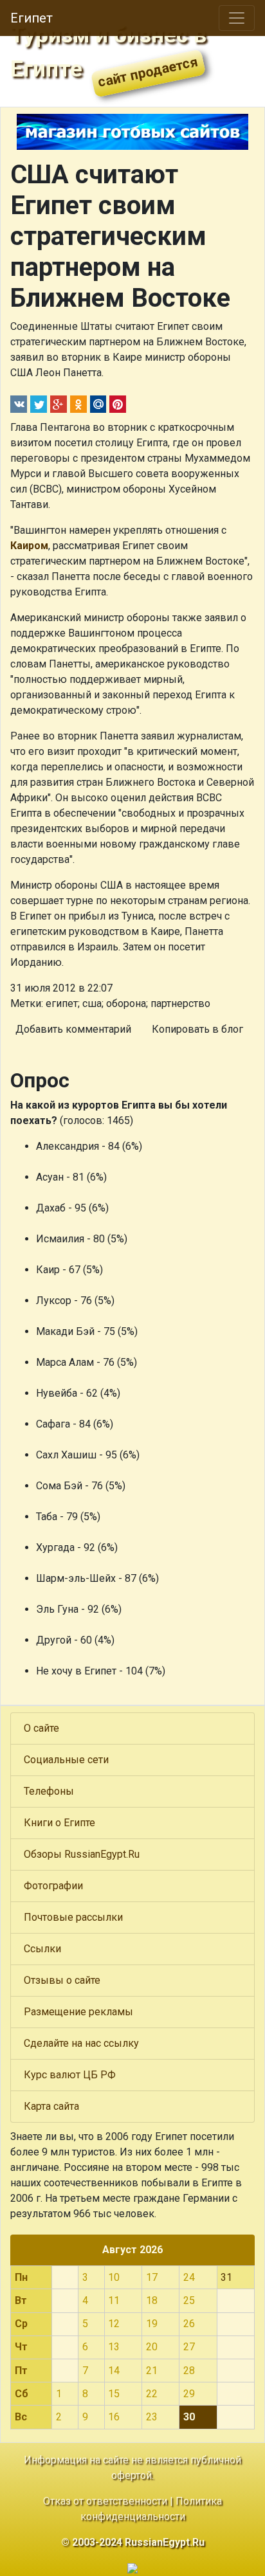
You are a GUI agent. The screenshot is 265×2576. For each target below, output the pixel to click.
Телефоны (49, 1791)
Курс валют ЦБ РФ (70, 2075)
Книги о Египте (59, 1823)
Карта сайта (51, 2106)
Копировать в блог (197, 1029)
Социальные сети (66, 1760)
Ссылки (42, 1949)
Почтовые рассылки (73, 1917)
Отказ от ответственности (105, 2501)
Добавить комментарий (73, 1029)
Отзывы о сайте (62, 1980)
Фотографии (53, 1886)
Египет (32, 18)
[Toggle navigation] (237, 18)
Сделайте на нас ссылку (81, 2043)
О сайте (41, 1728)
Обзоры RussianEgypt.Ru (82, 1854)
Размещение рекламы (78, 2012)
